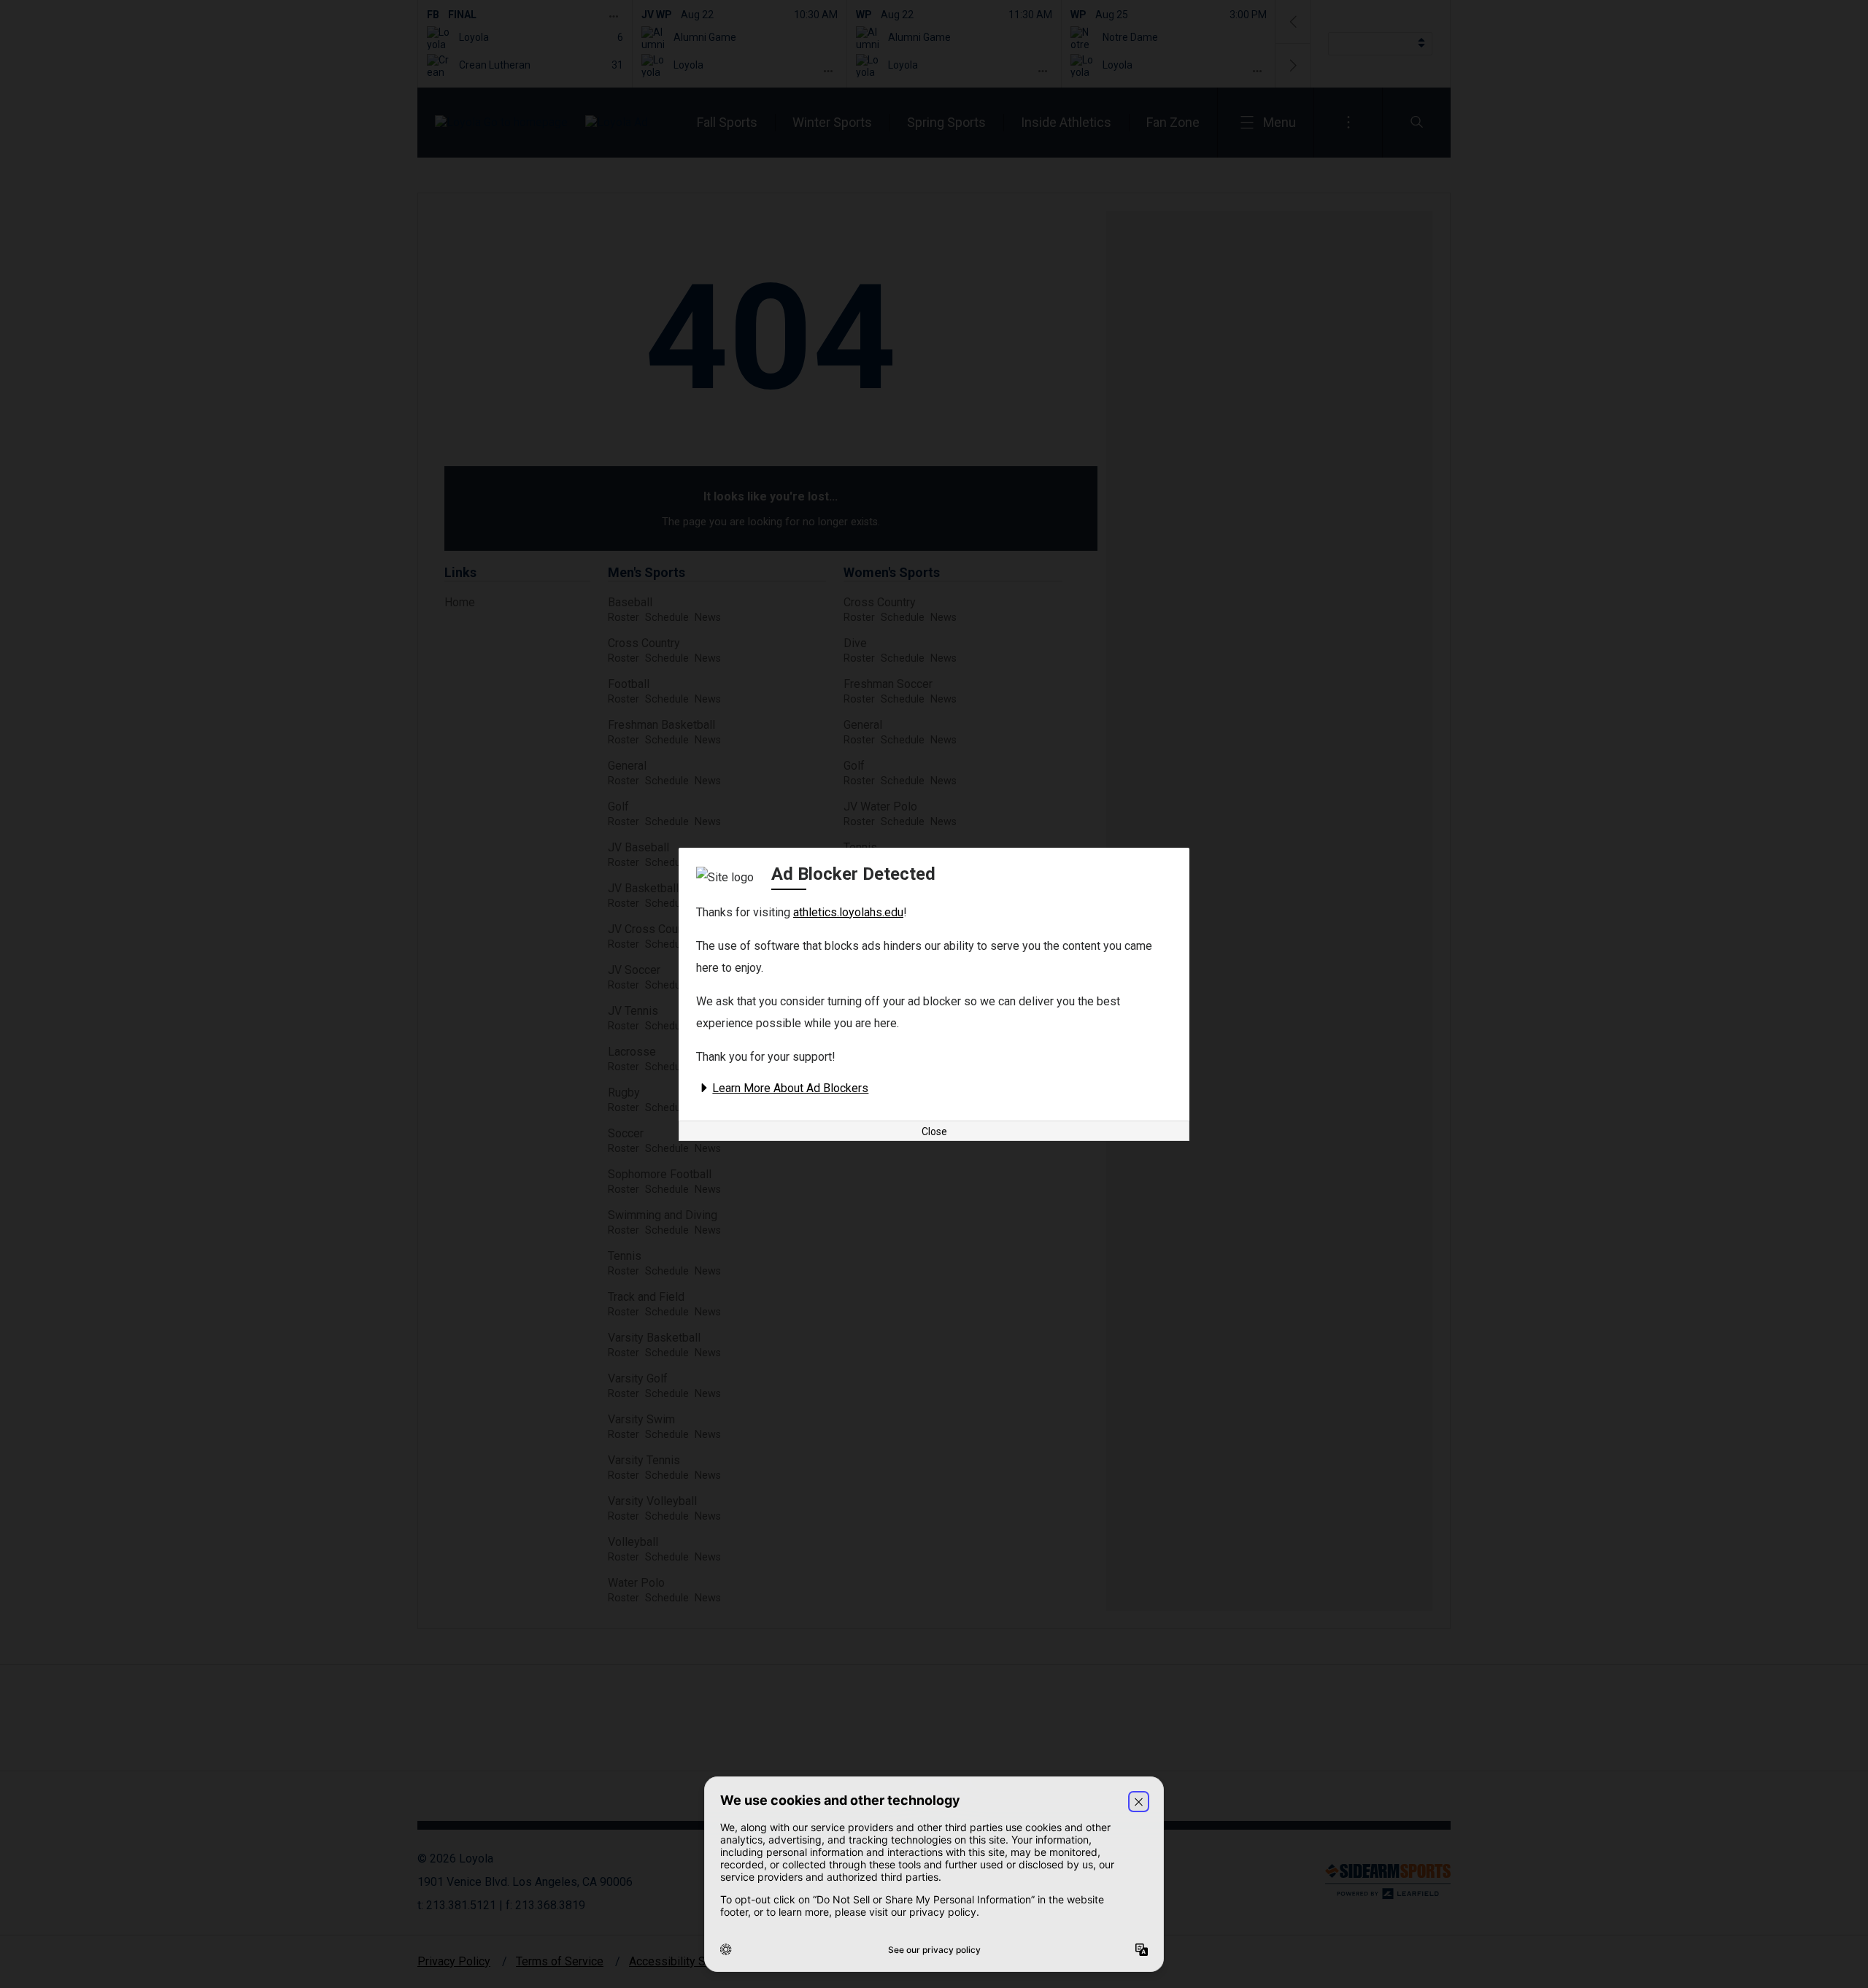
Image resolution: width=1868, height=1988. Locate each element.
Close (934, 1132)
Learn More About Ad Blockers (790, 1088)
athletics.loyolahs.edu (848, 912)
